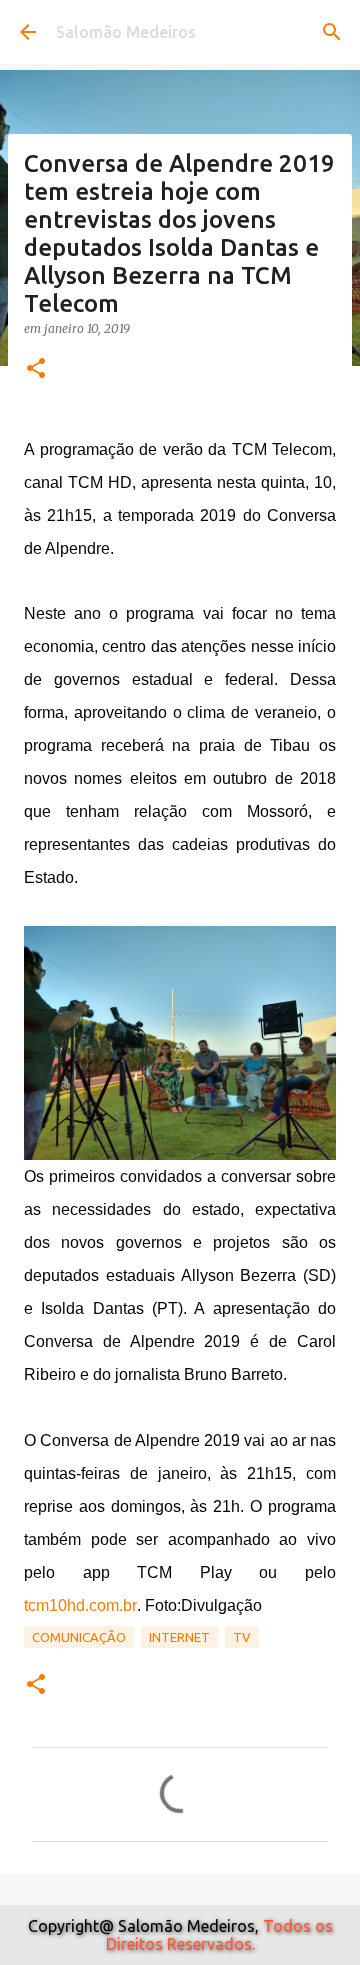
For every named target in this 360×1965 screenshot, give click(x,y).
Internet (179, 1637)
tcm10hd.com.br (80, 1605)
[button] (36, 369)
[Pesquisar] (332, 32)
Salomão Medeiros (126, 32)
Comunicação (79, 1637)
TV (242, 1637)
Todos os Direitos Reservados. (219, 1935)
